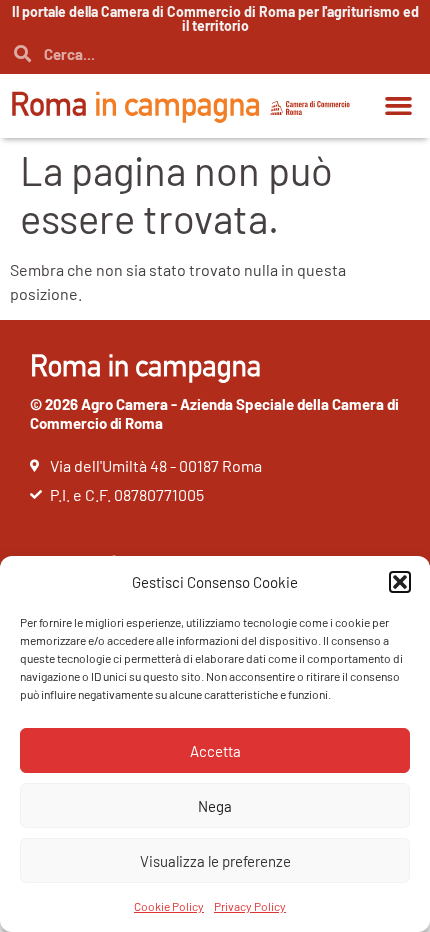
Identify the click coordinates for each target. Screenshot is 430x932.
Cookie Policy (169, 906)
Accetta (215, 751)
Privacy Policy (250, 906)
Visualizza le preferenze (215, 861)
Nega (215, 806)
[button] (400, 582)
